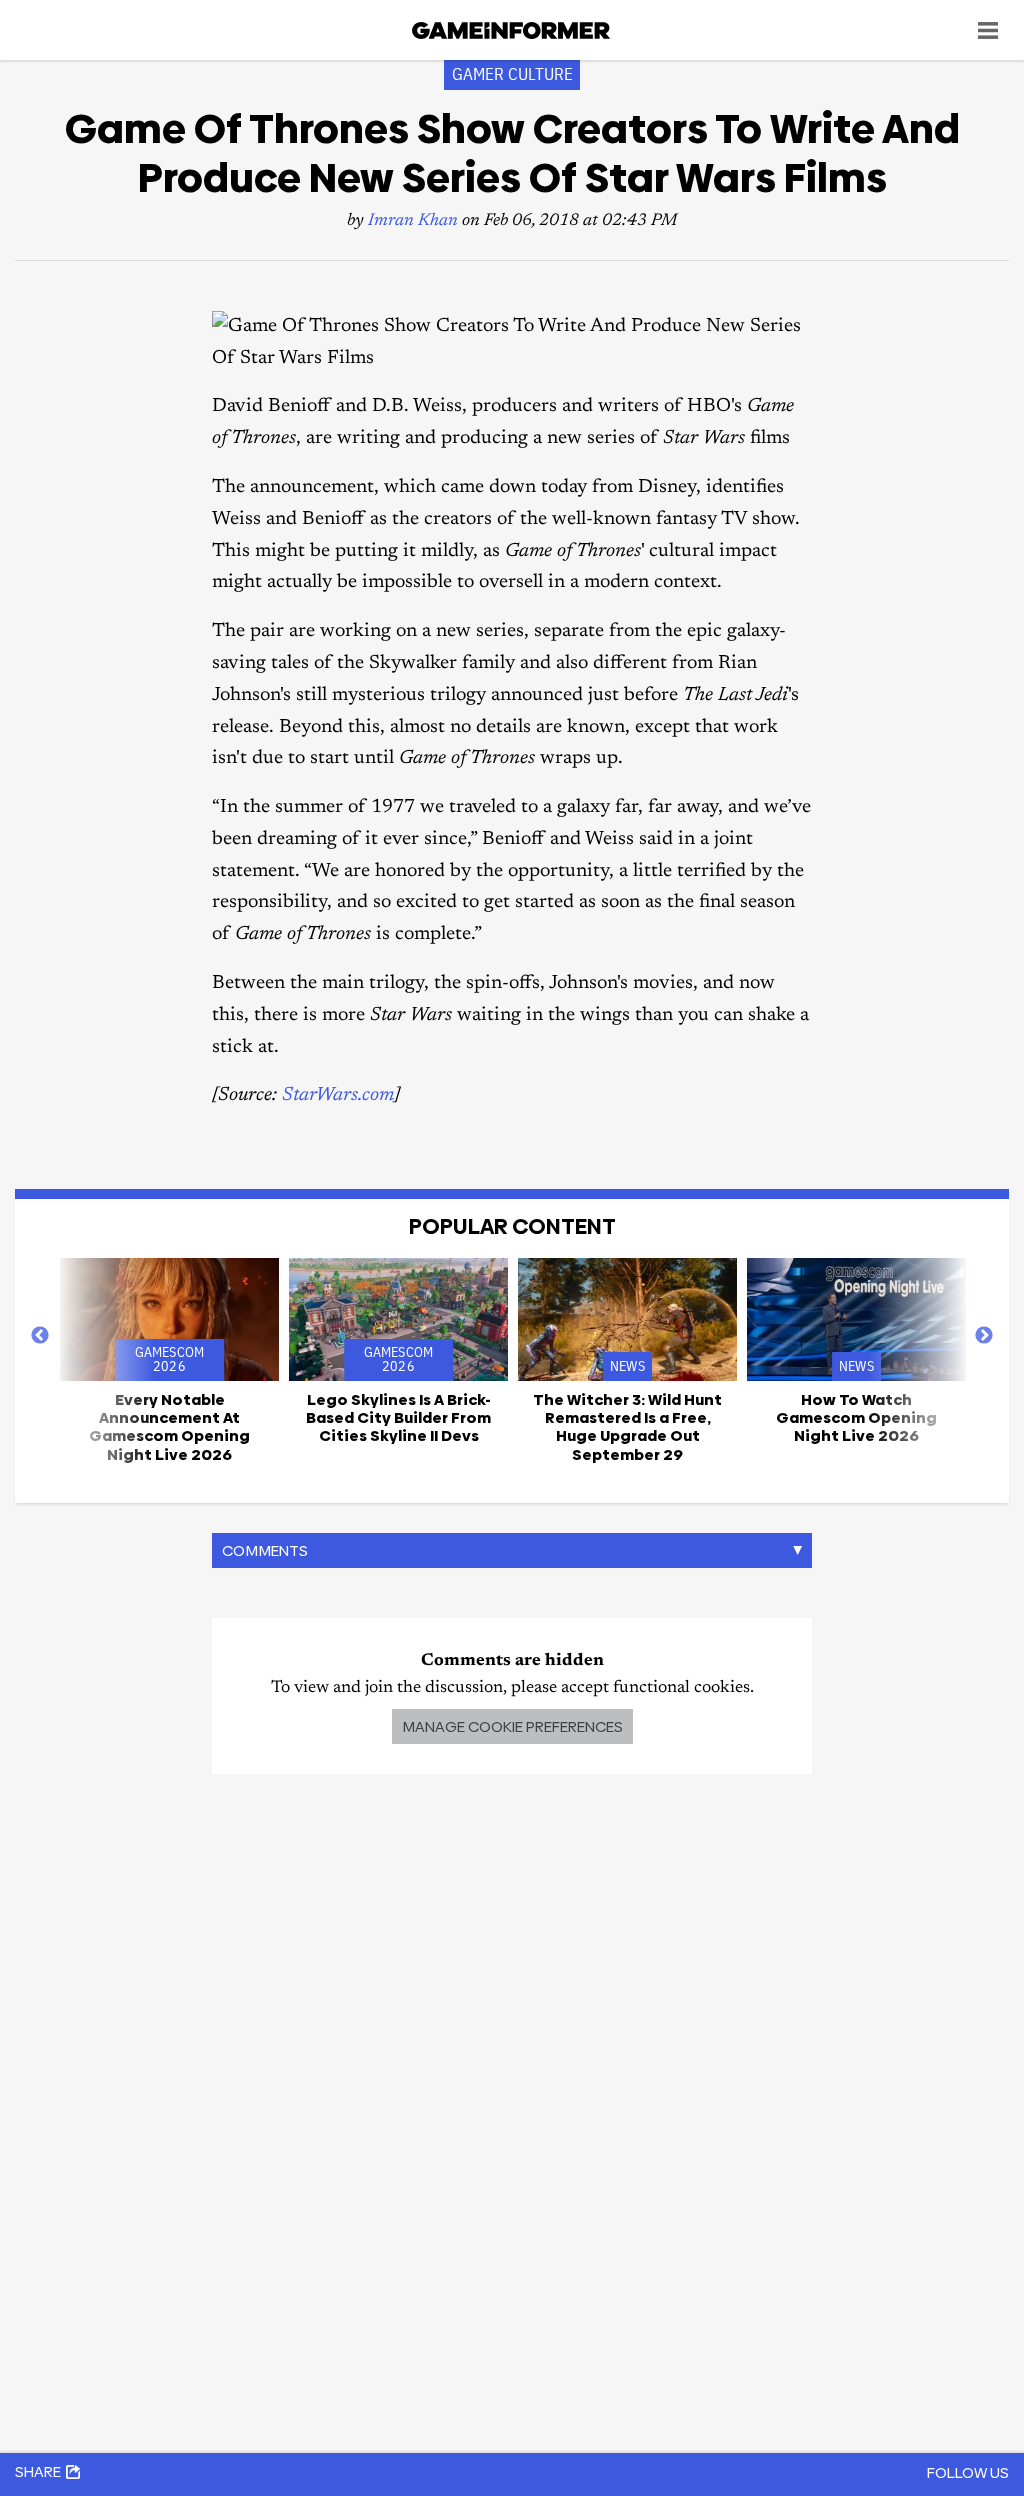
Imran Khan (413, 221)
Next (984, 1336)
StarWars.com (338, 1095)
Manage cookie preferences (512, 1726)
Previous (40, 1336)
